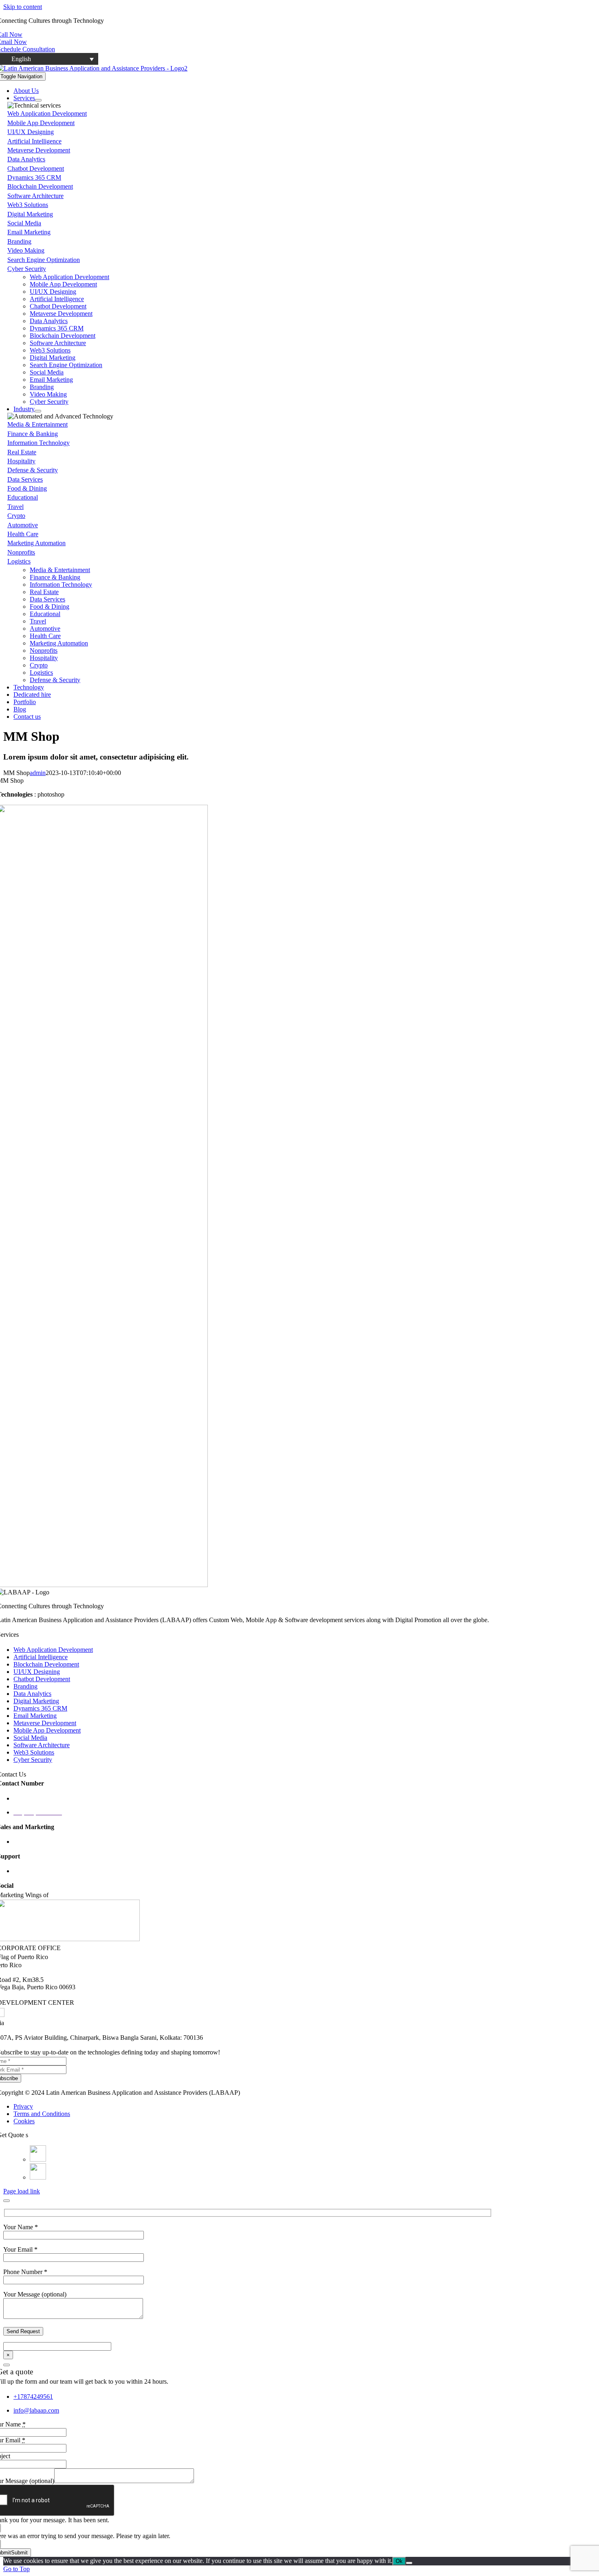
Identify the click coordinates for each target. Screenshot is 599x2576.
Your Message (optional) (35, 2294)
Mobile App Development (41, 123)
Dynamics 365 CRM (34, 177)
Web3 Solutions (28, 205)
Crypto (16, 516)
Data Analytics (26, 159)
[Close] (7, 2201)
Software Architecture (35, 196)
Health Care (23, 534)
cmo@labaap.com (37, 1842)
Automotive (23, 525)
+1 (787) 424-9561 (38, 1798)
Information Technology (39, 443)
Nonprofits (21, 552)
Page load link (22, 2191)
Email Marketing (29, 232)
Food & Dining (27, 488)
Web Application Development (47, 113)
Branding (19, 241)
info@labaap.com (36, 1871)
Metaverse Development (39, 150)
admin (38, 773)
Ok (399, 2561)
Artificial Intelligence (34, 141)
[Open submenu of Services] (38, 100)
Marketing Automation (36, 543)
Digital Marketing (30, 214)
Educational (23, 497)
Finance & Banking (33, 434)
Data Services (25, 479)
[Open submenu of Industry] (38, 411)
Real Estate (22, 452)
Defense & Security (33, 470)
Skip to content (23, 7)
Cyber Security (27, 269)
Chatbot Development (36, 168)
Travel (15, 507)
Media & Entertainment (37, 424)
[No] (409, 2563)
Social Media (24, 223)
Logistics (19, 561)
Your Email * (20, 2249)
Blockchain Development (40, 186)
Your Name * (21, 2227)
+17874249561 (33, 2397)
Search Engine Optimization (44, 260)
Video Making (26, 250)
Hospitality (21, 461)
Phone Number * (25, 2272)
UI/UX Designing (31, 132)
